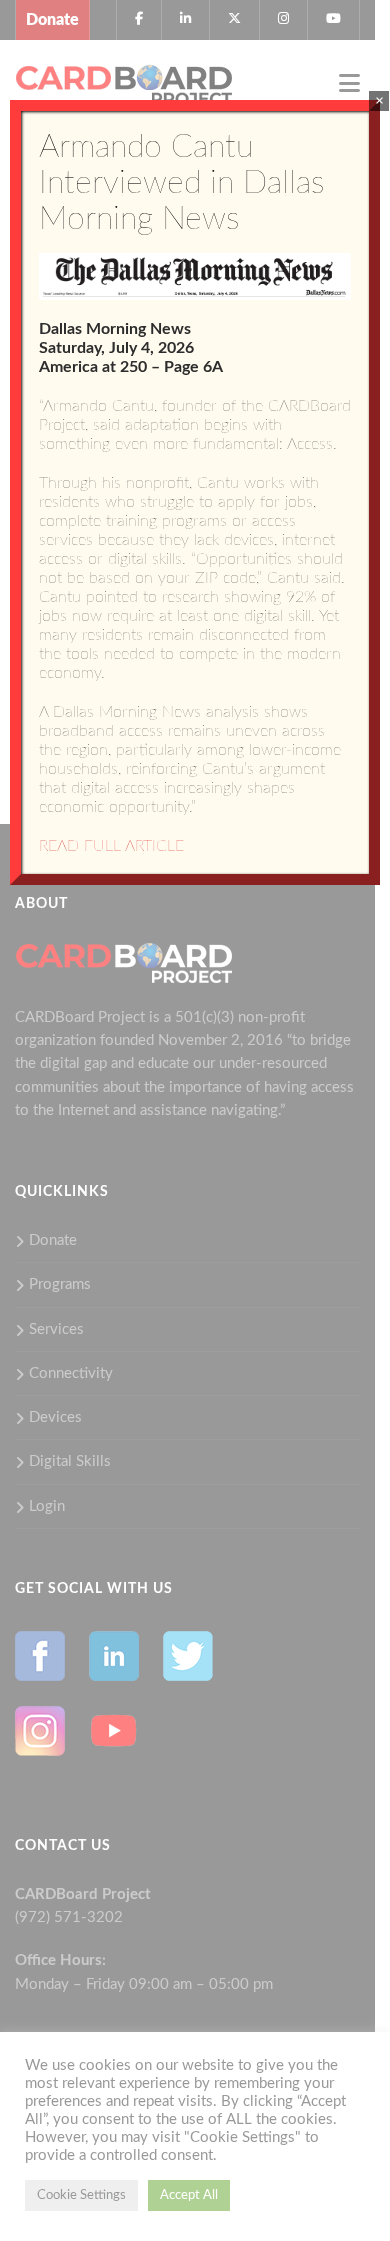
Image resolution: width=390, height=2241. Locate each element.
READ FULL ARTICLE (111, 846)
